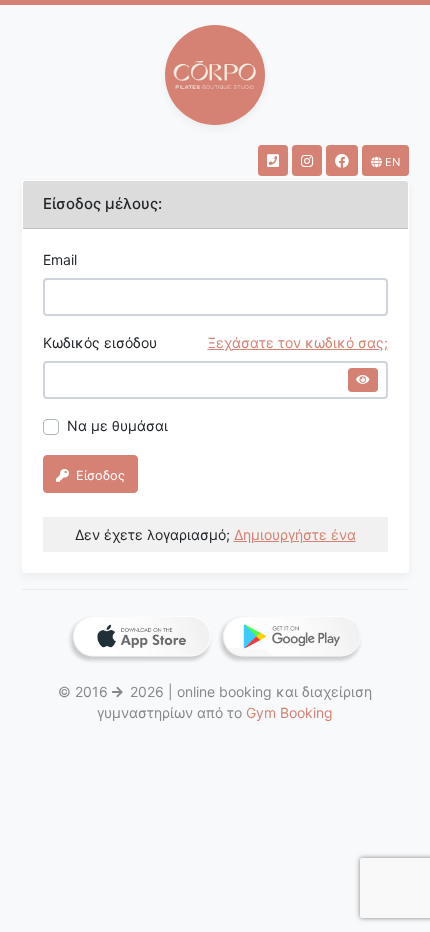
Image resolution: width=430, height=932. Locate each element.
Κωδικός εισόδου (215, 342)
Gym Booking (289, 712)
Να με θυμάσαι (117, 425)
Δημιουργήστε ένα (295, 534)
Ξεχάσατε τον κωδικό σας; (298, 342)
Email (60, 259)
